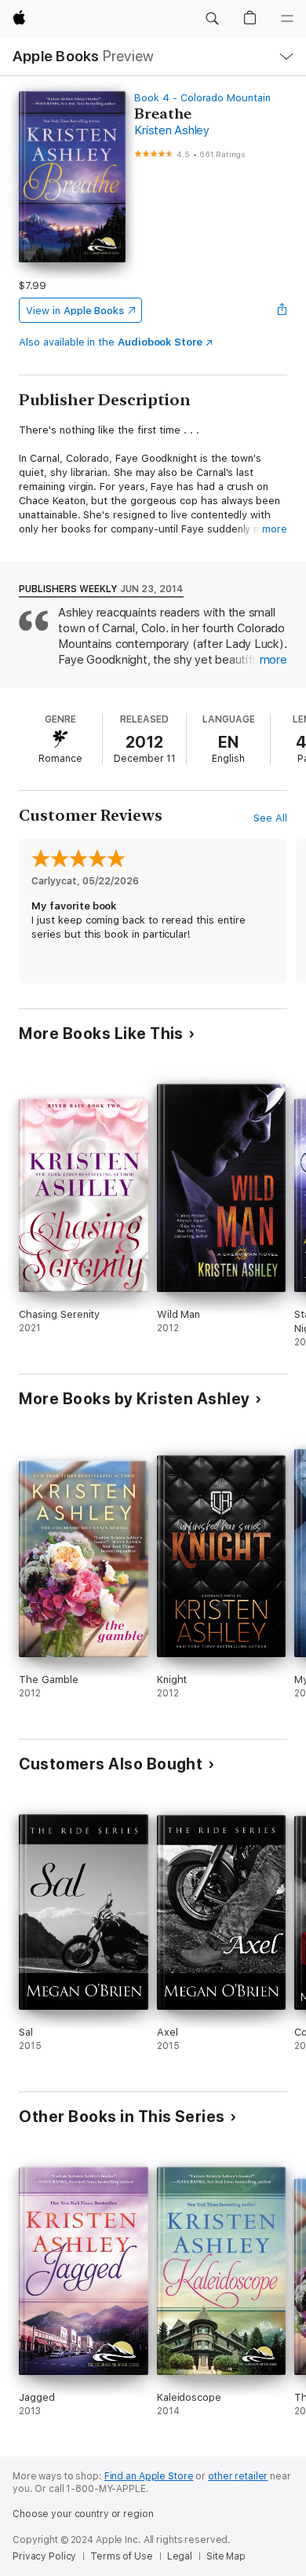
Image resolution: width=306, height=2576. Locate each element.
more (275, 529)
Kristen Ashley (172, 130)
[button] (212, 19)
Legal (180, 2556)
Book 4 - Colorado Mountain (202, 98)
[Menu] (287, 19)
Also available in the (111, 342)
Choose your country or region (83, 2514)
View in (75, 311)
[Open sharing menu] (282, 310)
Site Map (226, 2556)
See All (270, 818)
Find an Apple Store (149, 2476)
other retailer (238, 2476)
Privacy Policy (44, 2556)
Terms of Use (122, 2556)
